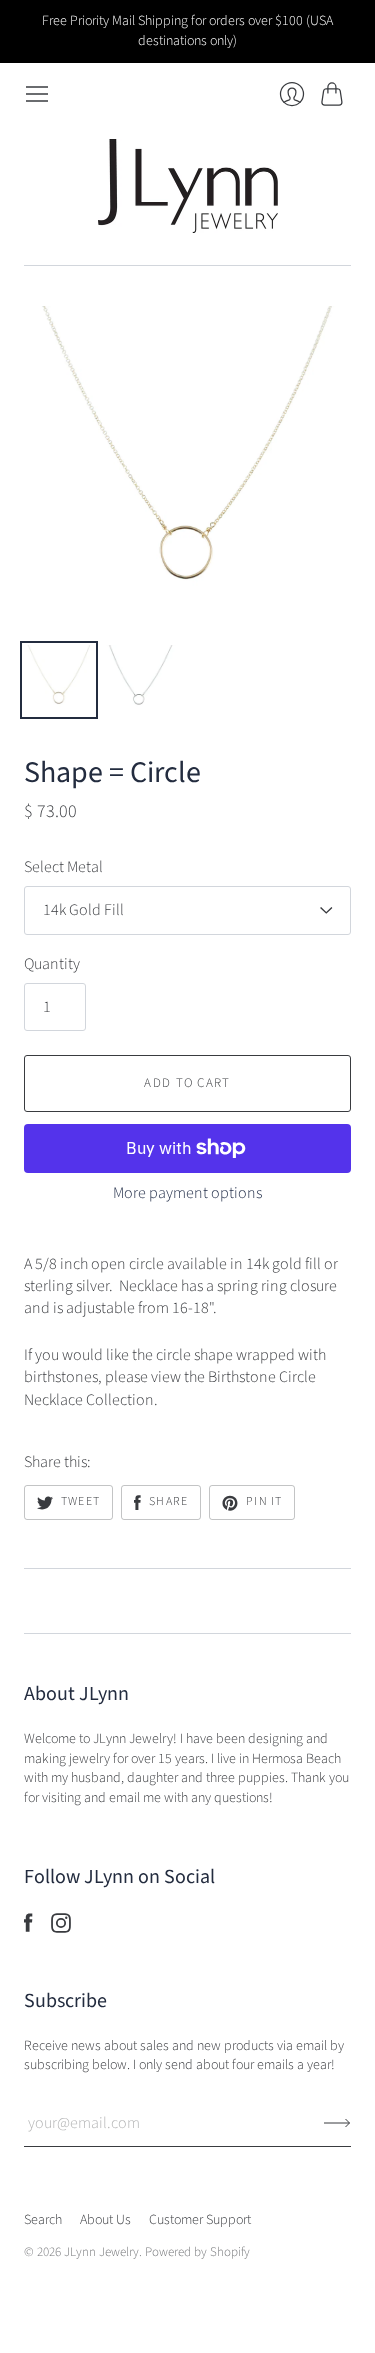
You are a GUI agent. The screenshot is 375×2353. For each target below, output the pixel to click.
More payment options (187, 1193)
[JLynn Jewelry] (188, 186)
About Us (105, 2220)
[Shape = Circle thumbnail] (59, 680)
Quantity (52, 964)
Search (43, 2220)
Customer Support (200, 2220)
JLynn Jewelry (101, 2252)
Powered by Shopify (197, 2252)
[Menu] (37, 94)
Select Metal (63, 867)
